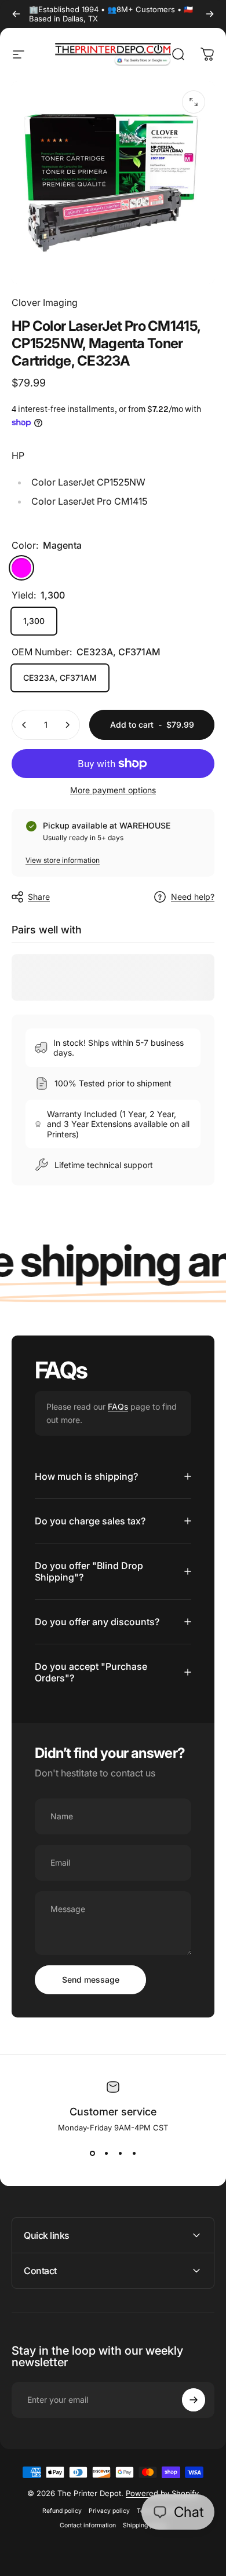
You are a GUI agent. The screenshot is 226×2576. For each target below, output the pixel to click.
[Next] (210, 14)
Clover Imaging (45, 302)
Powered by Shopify (162, 2493)
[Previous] (16, 14)
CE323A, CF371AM (60, 678)
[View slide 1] (92, 2153)
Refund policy (62, 2511)
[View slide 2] (106, 2153)
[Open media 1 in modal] (194, 102)
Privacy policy (109, 2511)
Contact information (88, 2525)
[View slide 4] (134, 2153)
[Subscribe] (194, 2400)
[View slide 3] (120, 2153)
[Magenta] (21, 568)
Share (39, 897)
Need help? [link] (193, 897)
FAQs (118, 1406)
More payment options (113, 790)
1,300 (34, 621)
